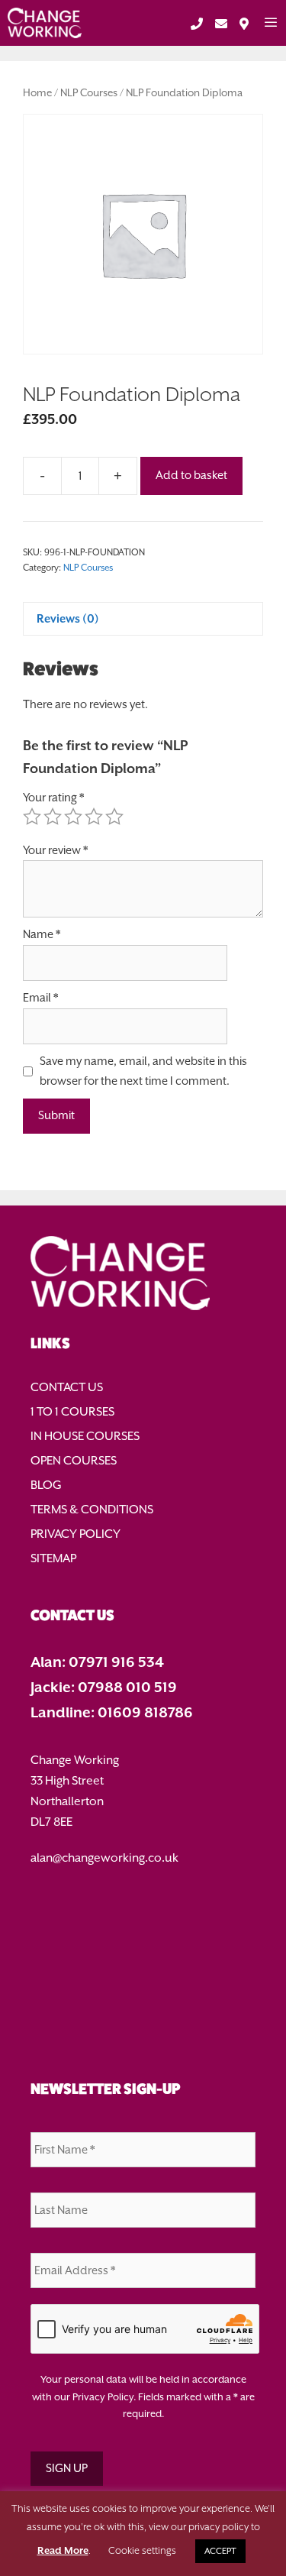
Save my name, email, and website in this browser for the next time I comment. (143, 1071)
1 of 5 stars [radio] (32, 817)
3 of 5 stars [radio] (73, 817)
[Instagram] (143, 2030)
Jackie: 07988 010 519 (104, 1687)
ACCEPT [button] (220, 2551)
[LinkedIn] (143, 1965)
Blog (46, 1485)
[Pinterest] (143, 1998)
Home (37, 93)
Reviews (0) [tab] (68, 618)
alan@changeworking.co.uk (104, 1858)
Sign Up (67, 2468)
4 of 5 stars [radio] (94, 817)
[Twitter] (143, 1933)
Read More (63, 2550)
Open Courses (74, 1461)
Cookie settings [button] (142, 2550)
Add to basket (191, 475)
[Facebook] (143, 1900)
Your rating (53, 798)
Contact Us (67, 1387)
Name (42, 934)
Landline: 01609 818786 (112, 1712)
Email (40, 998)
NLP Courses (89, 93)
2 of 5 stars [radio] (53, 817)
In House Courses (85, 1436)
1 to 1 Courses (72, 1412)
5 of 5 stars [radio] (114, 817)
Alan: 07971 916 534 (97, 1662)
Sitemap (53, 1558)
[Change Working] (45, 23)
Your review (55, 850)
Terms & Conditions (92, 1510)
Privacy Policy (76, 1534)
